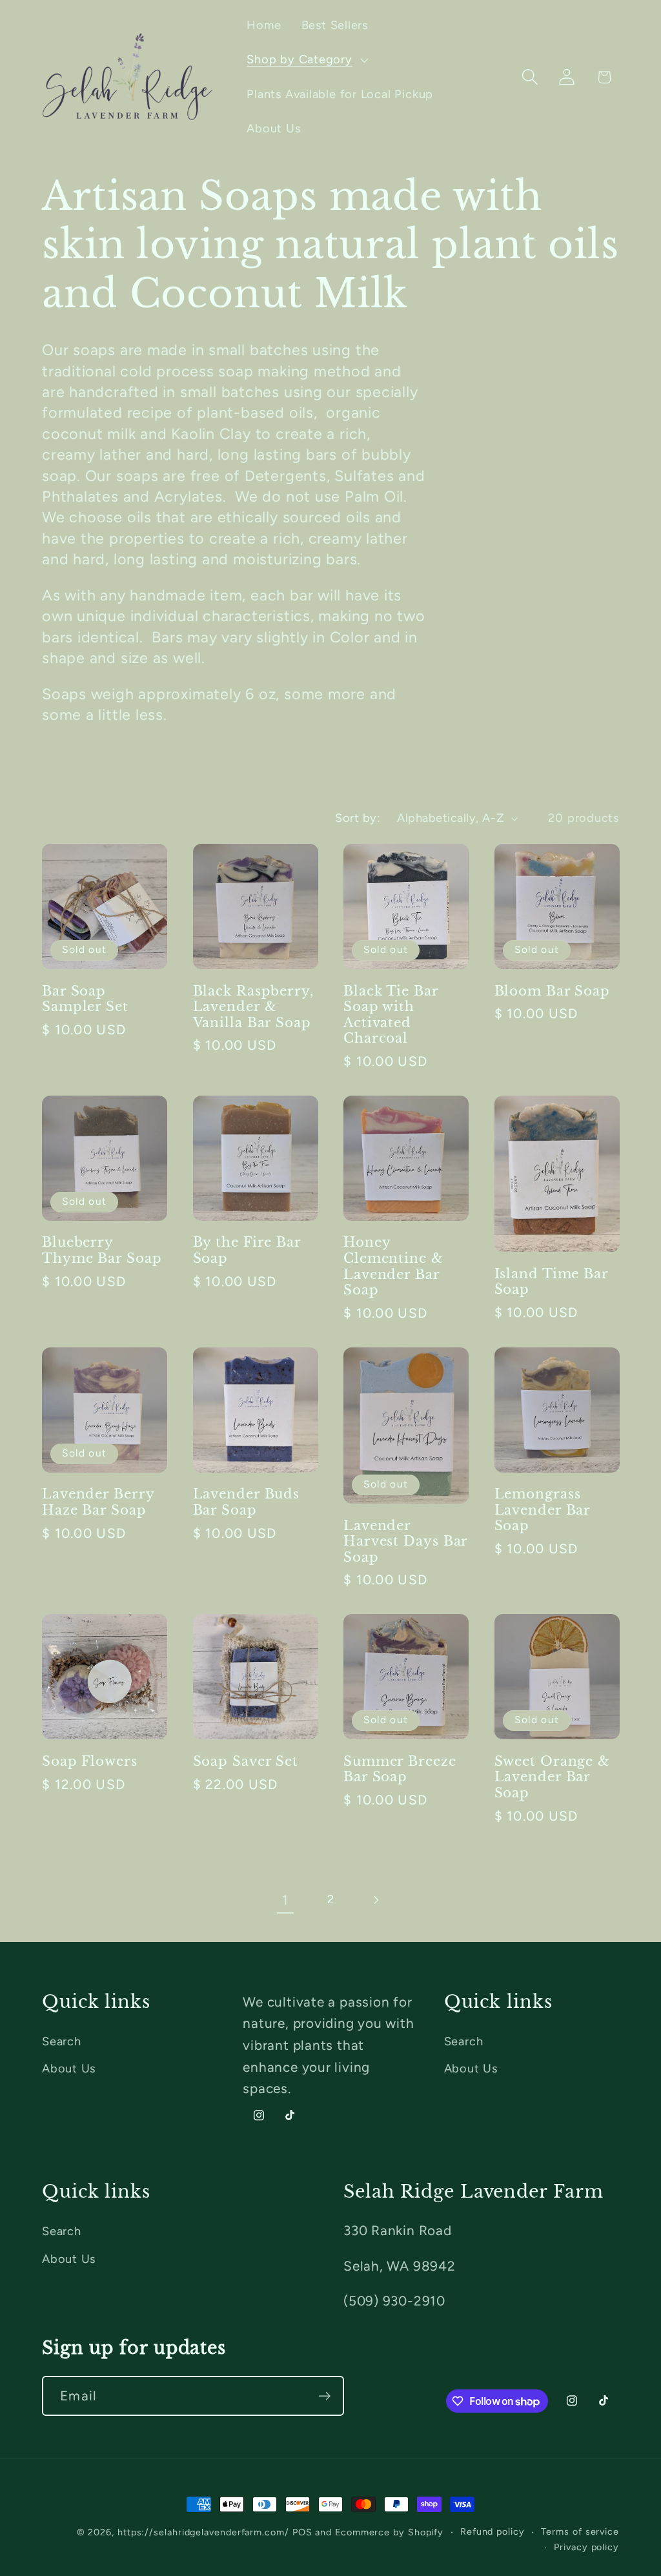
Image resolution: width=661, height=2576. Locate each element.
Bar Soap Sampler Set (85, 999)
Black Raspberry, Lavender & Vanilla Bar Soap (253, 1007)
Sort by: (358, 818)
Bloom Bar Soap (553, 991)
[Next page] (376, 1900)
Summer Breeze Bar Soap (400, 1769)
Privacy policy (586, 2547)
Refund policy (493, 2531)
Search (62, 2041)
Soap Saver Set (246, 1761)
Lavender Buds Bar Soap (247, 1502)
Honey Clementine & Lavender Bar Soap (393, 1266)
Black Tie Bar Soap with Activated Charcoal (391, 1015)
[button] (306, 60)
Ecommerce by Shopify (389, 2532)
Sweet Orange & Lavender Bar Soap (553, 1777)
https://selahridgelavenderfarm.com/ (203, 2532)
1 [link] (285, 1900)
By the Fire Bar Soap (247, 1250)
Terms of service (580, 2531)
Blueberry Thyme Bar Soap (102, 1250)
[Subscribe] (324, 2396)
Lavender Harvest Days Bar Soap (405, 1541)
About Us (69, 2069)
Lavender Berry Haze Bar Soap (98, 1502)
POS (302, 2532)
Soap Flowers (90, 1761)
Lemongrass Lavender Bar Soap (543, 1510)
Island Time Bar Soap (552, 1282)
